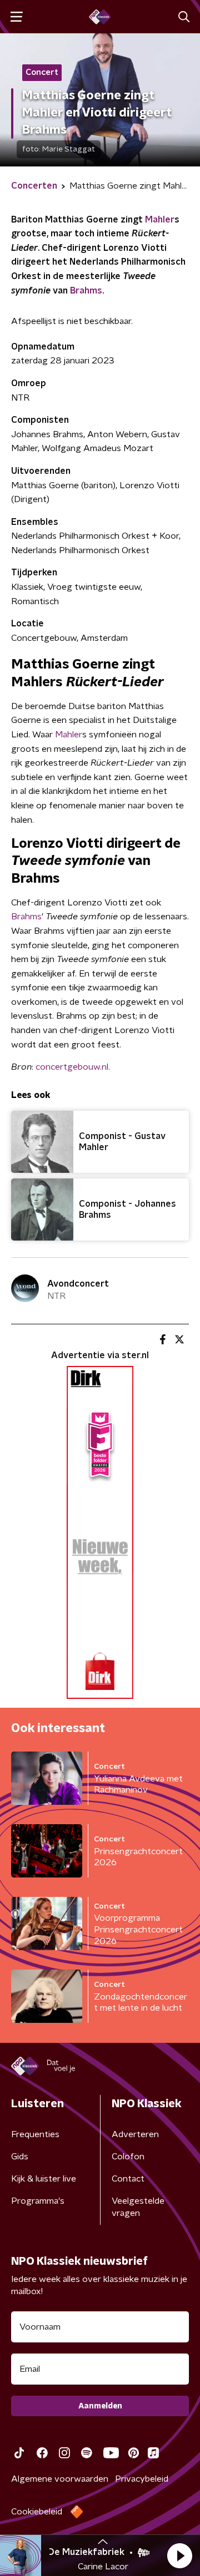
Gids (20, 2157)
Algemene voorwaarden (60, 2479)
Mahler (160, 220)
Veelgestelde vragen (138, 2207)
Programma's (38, 2201)
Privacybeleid (142, 2479)
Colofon (128, 2157)
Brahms (86, 291)
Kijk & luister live (44, 2179)
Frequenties (35, 2134)
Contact (128, 2179)
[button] (179, 2555)
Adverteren (135, 2134)
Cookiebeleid (37, 2512)
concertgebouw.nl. (73, 1067)
